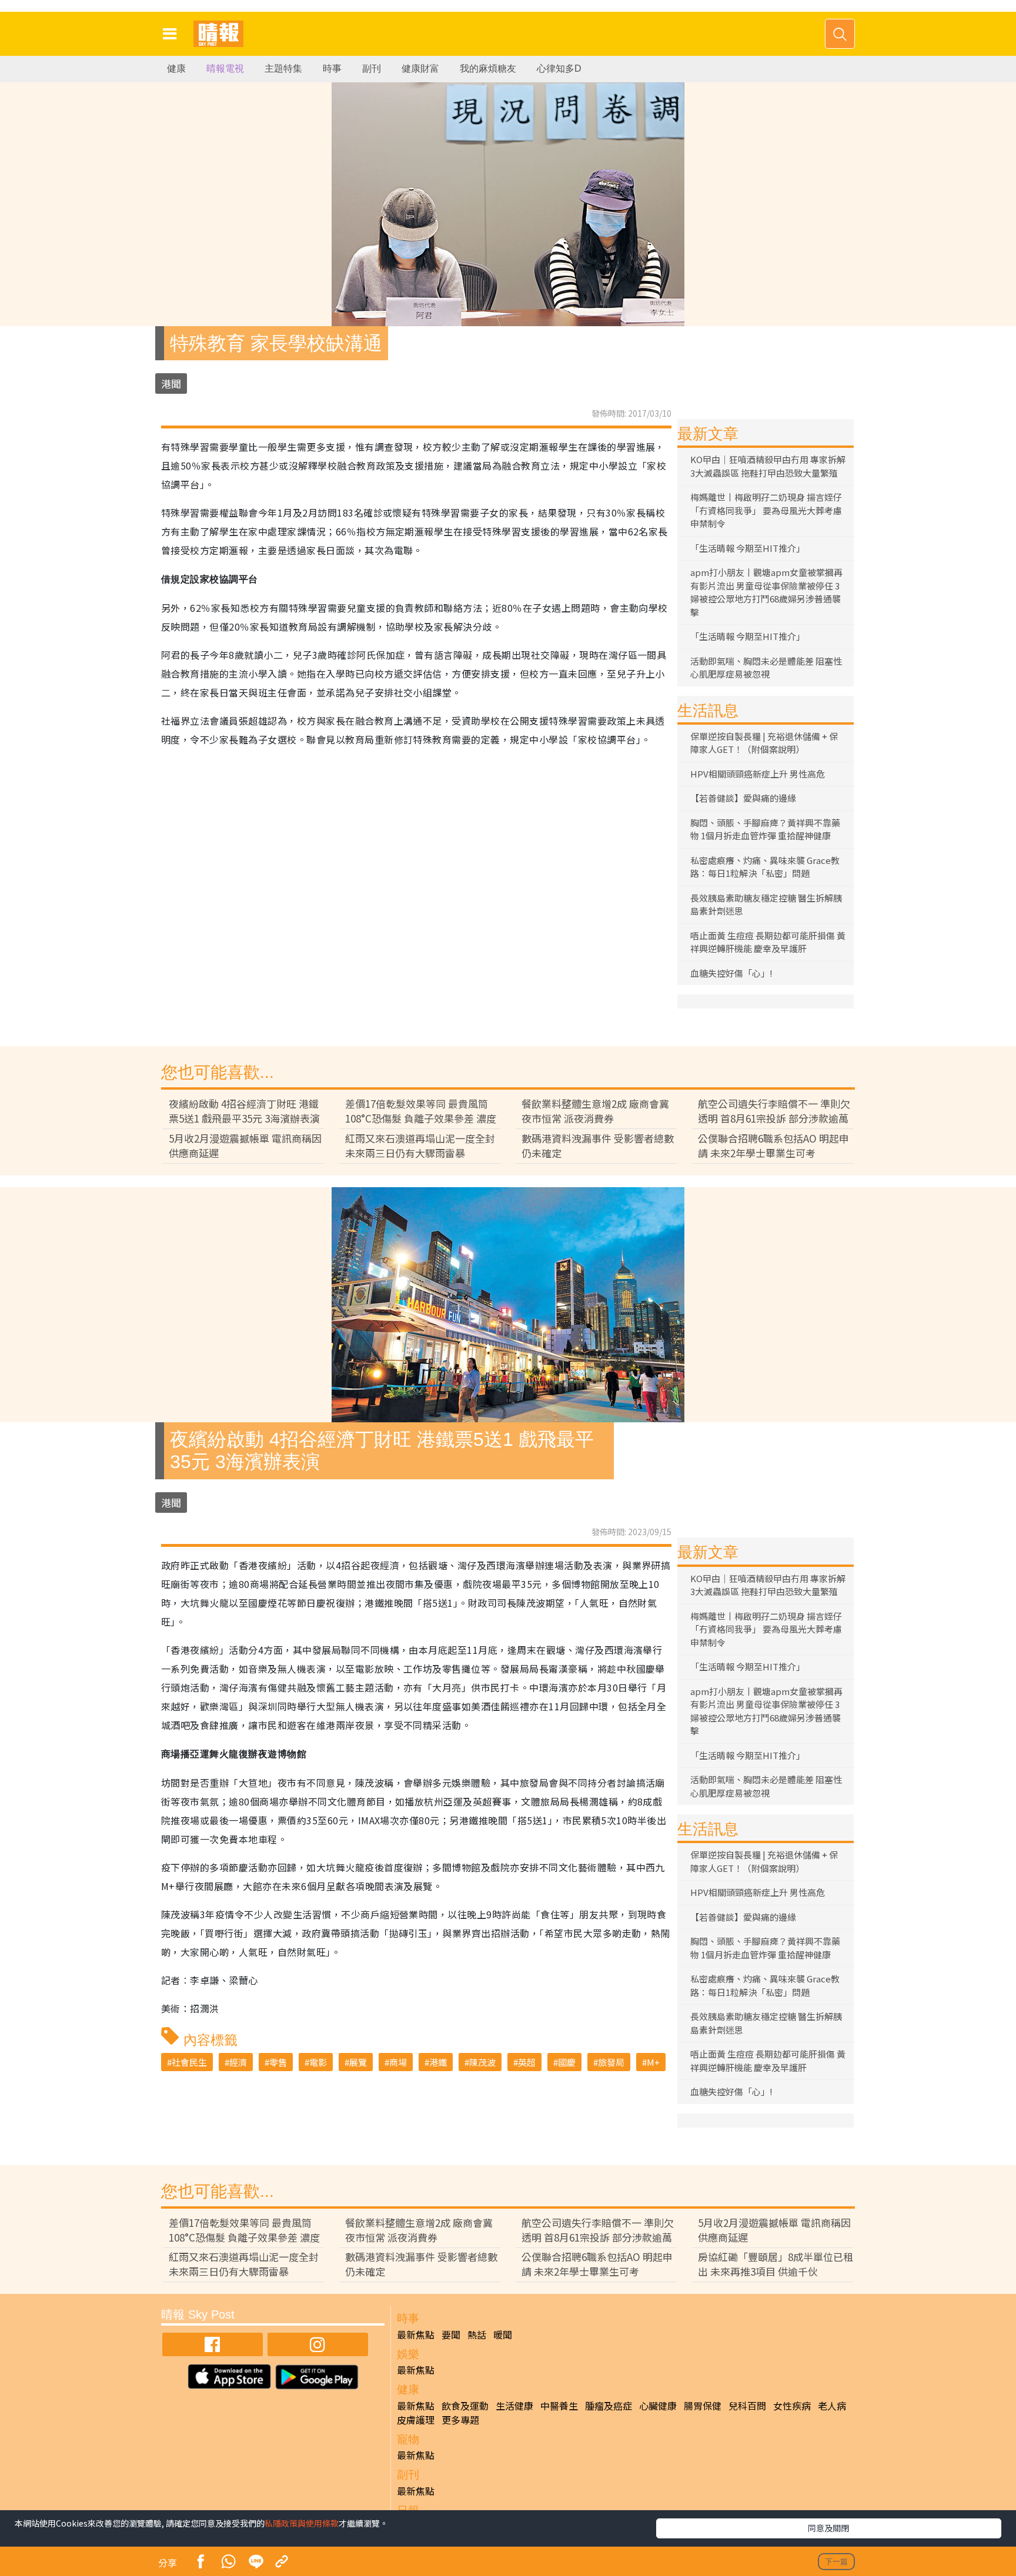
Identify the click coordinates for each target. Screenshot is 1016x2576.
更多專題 (460, 2420)
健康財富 (420, 68)
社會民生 (189, 2062)
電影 (318, 2062)
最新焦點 (416, 2334)
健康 (176, 68)
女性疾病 (792, 2406)
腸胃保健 (703, 2406)
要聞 (451, 2334)
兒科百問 (747, 2406)
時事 (332, 68)
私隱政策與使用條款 (302, 2523)
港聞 (171, 383)
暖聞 (503, 2334)
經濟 (238, 2062)
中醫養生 (559, 2406)
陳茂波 (482, 2062)
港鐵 (438, 2062)
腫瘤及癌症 (609, 2406)
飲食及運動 (465, 2406)
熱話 (477, 2334)
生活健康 (514, 2406)
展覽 (358, 2062)
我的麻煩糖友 (488, 68)
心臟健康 (658, 2406)
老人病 (832, 2406)
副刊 (372, 68)
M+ (653, 2062)
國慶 (567, 2062)
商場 (398, 2062)
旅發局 (611, 2062)
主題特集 (283, 68)
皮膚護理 (416, 2420)
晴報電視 (225, 68)
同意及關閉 (828, 2528)
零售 (278, 2062)
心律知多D (559, 68)
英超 (527, 2062)
